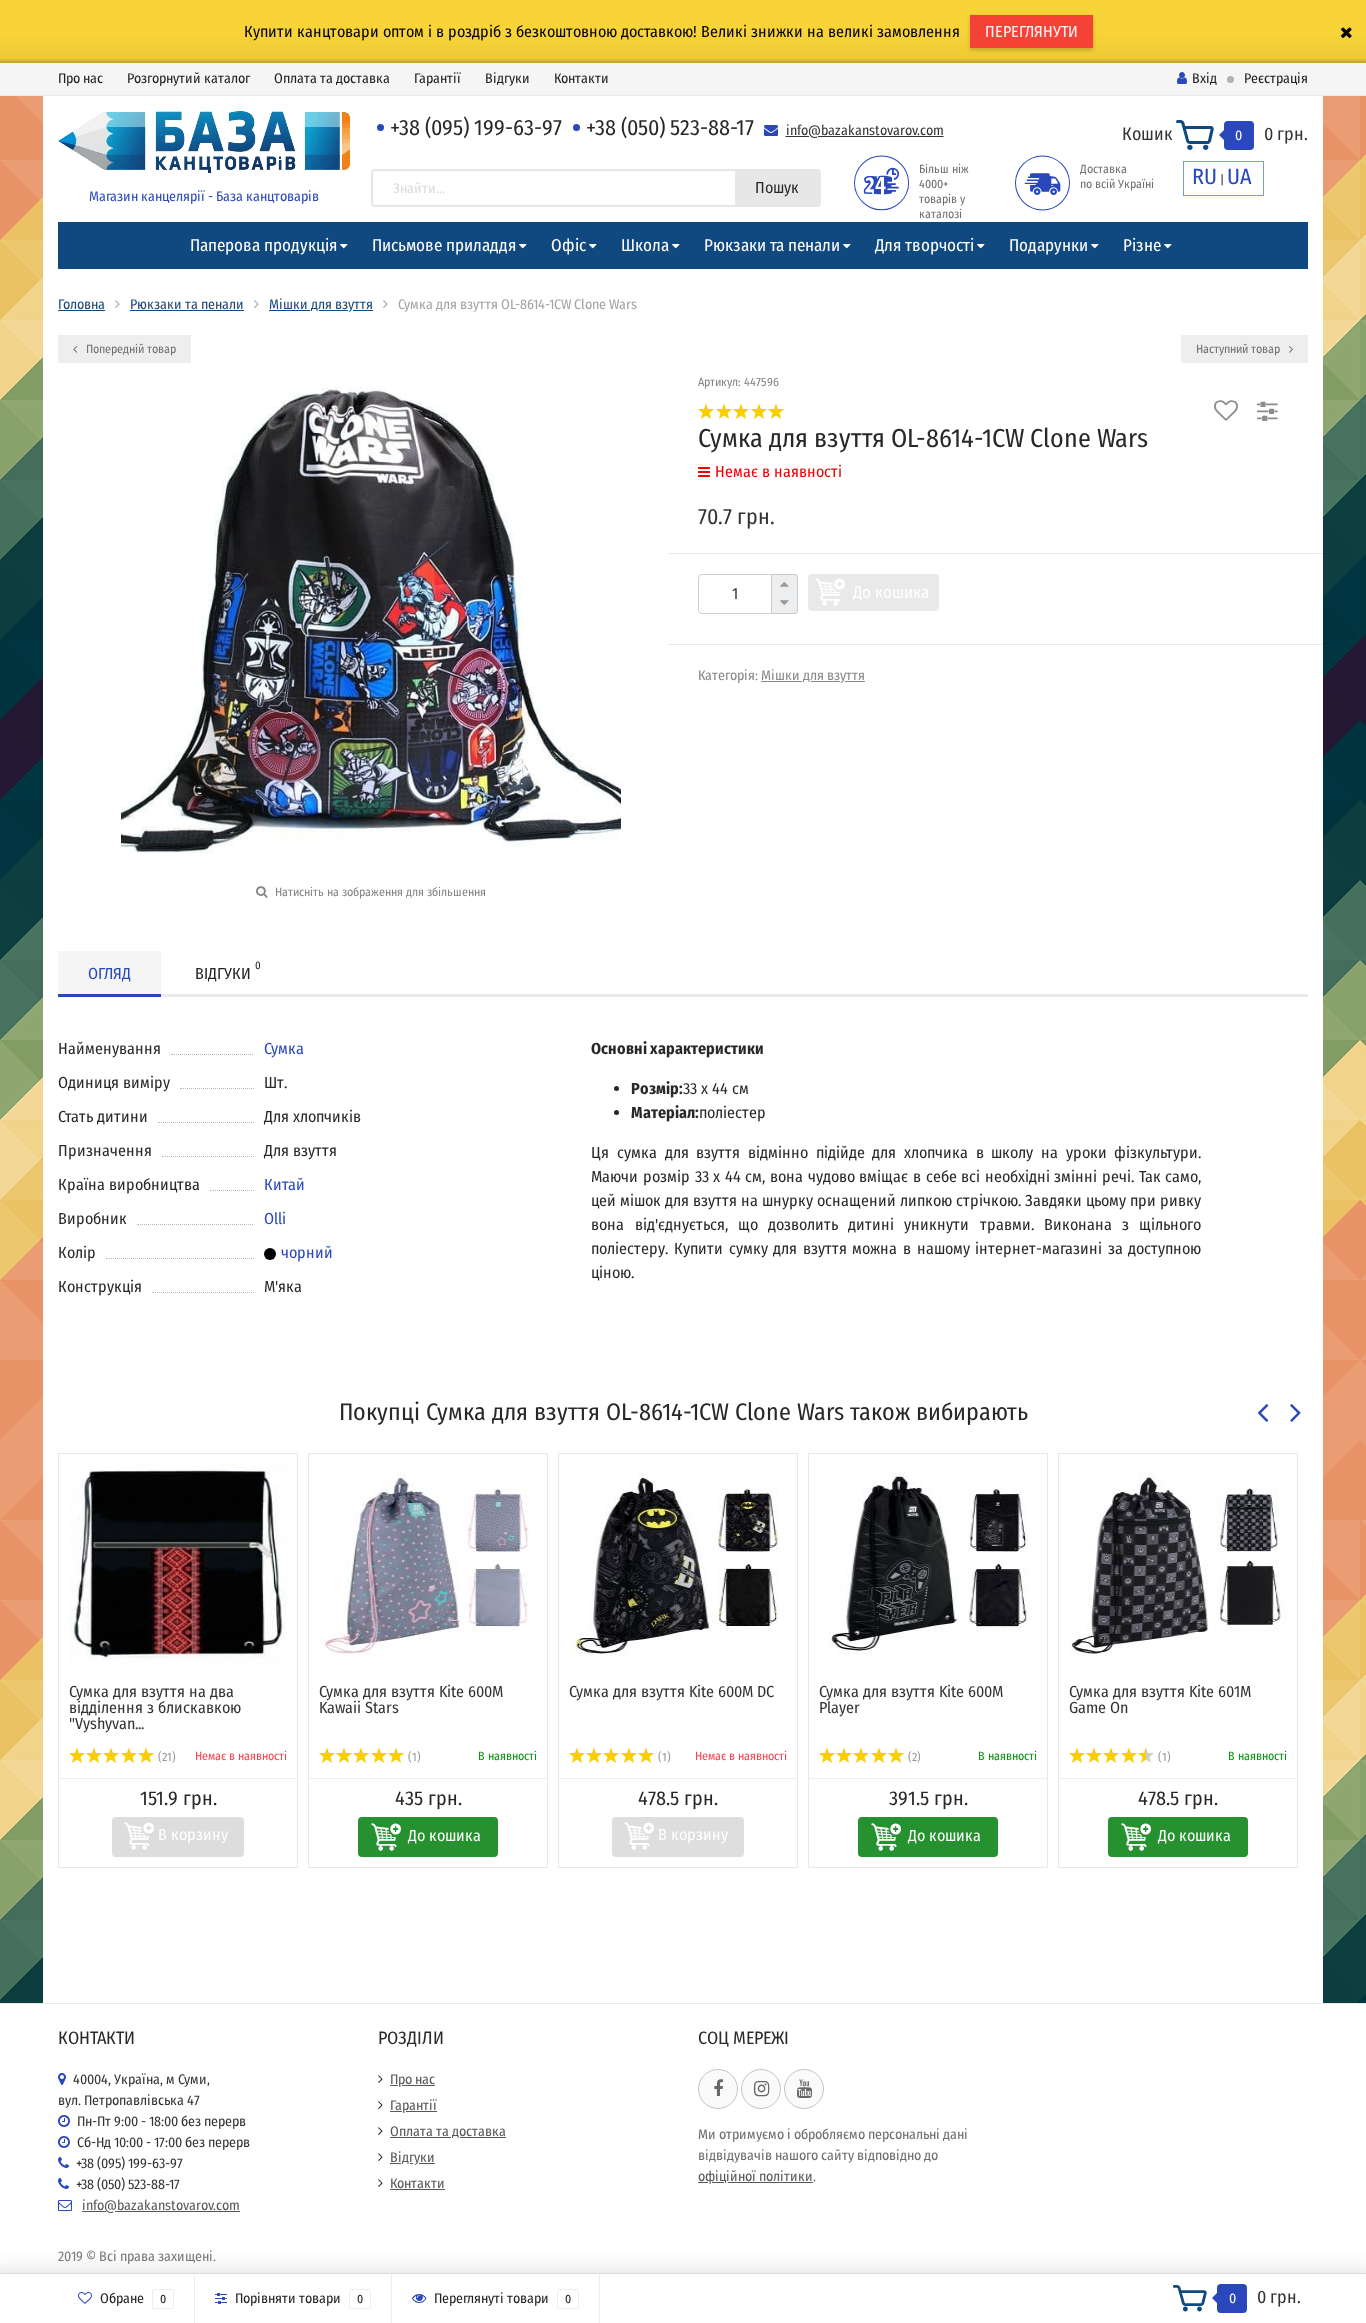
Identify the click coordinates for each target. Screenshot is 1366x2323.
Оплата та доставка (332, 78)
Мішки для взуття (321, 304)
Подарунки (1048, 245)
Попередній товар (129, 349)
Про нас (80, 78)
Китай (284, 1184)
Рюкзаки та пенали (772, 245)
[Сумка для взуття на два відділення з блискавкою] (178, 1564)
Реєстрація (1276, 78)
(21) (165, 1757)
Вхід (1204, 78)
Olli (275, 1218)
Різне (1142, 245)
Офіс (568, 245)
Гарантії (437, 78)
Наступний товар (1239, 349)
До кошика (891, 592)
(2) (913, 1757)
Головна (81, 304)
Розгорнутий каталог (188, 78)
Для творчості (924, 245)
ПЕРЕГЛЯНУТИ (1031, 31)
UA (1239, 176)
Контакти (581, 78)
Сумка (284, 1048)
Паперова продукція (263, 245)
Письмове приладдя (444, 245)
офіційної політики (755, 2176)
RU (1204, 176)
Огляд (109, 973)
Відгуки (507, 78)
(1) (413, 1757)
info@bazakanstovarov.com (865, 130)
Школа (645, 245)
